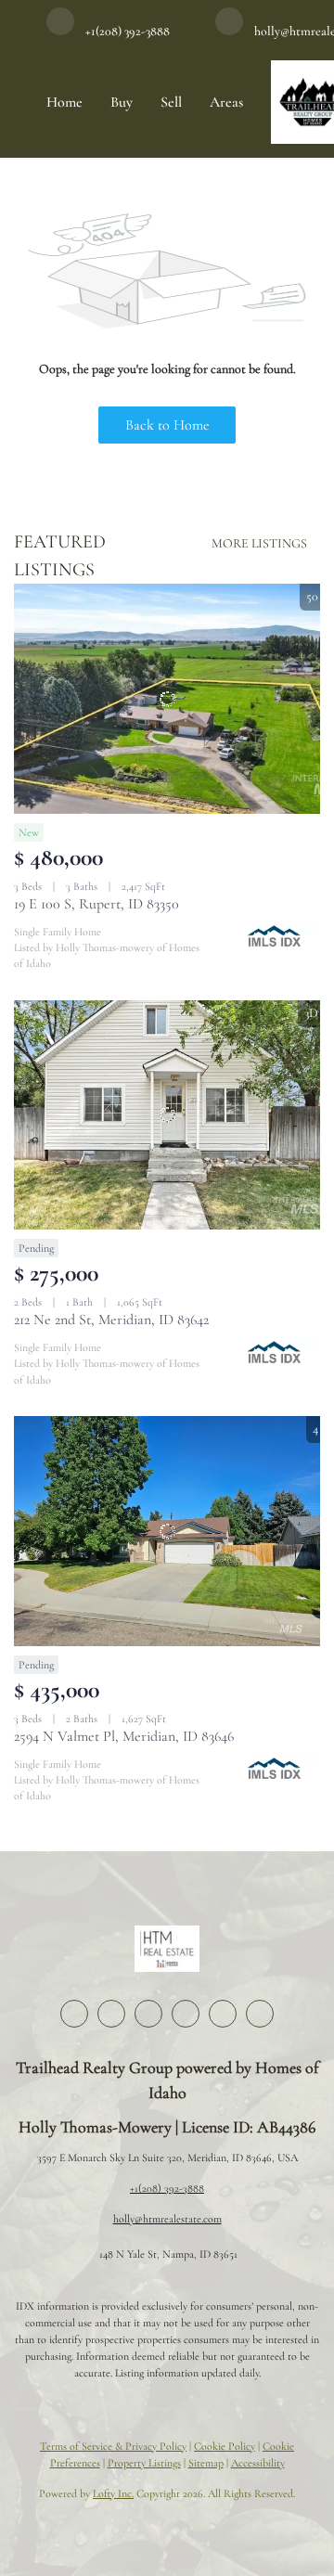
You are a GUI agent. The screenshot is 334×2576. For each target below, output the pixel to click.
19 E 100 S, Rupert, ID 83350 (96, 904)
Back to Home (167, 425)
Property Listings (144, 2463)
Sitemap (206, 2463)
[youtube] (223, 2014)
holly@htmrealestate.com (167, 2219)
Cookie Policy (225, 2446)
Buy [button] (122, 102)
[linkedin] (111, 2014)
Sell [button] (171, 102)
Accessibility (258, 2463)
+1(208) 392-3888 (167, 2188)
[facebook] (74, 2014)
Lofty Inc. (113, 2493)
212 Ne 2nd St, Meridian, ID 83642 (111, 1320)
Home (64, 102)
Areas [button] (226, 102)
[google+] (260, 2014)
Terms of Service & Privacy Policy (113, 2446)
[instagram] (186, 2014)
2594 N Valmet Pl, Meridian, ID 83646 (124, 1736)
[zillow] (148, 2014)
